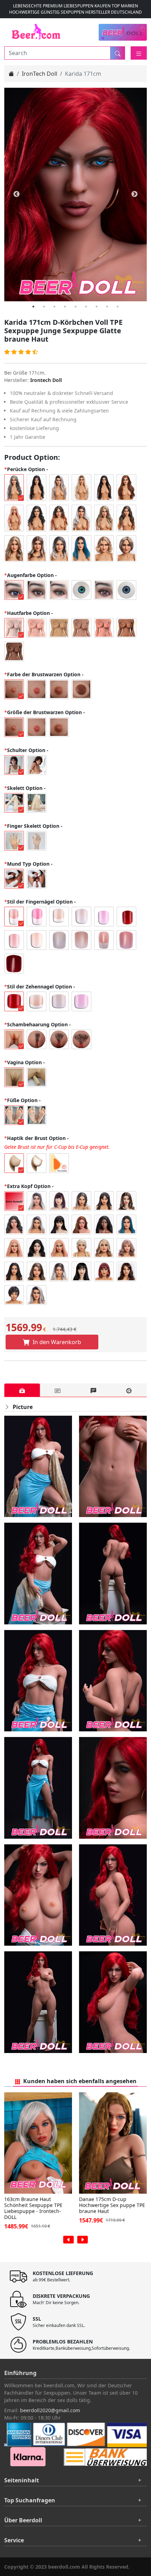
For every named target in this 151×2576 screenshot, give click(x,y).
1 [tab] (33, 307)
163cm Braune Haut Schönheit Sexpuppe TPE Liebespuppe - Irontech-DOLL (33, 2208)
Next (134, 194)
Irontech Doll (46, 380)
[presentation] (68, 2240)
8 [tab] (107, 307)
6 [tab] (86, 307)
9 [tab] (118, 307)
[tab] (22, 1390)
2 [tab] (44, 307)
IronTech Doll (40, 74)
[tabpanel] (75, 194)
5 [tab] (75, 307)
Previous (17, 194)
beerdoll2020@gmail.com (50, 2410)
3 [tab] (54, 307)
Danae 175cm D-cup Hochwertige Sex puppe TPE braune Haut (112, 2205)
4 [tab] (65, 307)
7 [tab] (97, 307)
